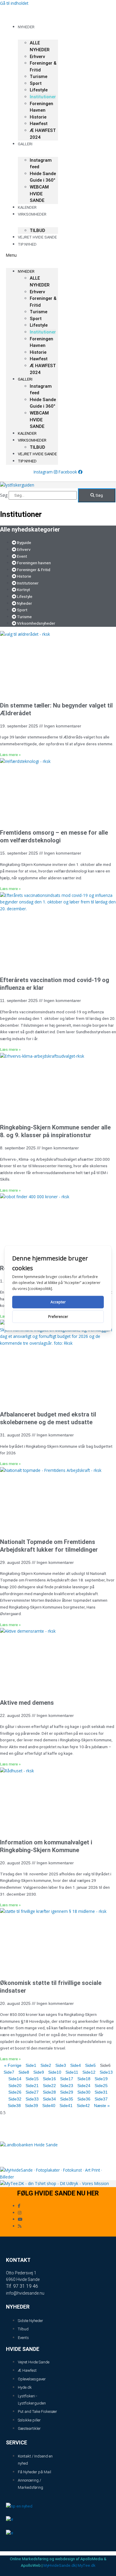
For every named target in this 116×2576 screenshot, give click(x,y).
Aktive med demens (27, 1703)
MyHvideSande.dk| (60, 2565)
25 (101, 2086)
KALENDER (27, 433)
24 (84, 2086)
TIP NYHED (27, 244)
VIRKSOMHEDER (32, 214)
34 (49, 2099)
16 (49, 2079)
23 (67, 2086)
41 (66, 2106)
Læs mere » (10, 755)
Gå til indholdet (14, 3)
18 (84, 2079)
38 (14, 2106)
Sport (36, 83)
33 (32, 2099)
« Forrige (13, 2065)
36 (84, 2099)
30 (84, 2092)
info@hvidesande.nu (25, 2293)
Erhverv (37, 57)
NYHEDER (26, 27)
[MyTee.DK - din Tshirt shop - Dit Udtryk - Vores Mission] (54, 2183)
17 (67, 2079)
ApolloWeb (31, 2565)
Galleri (25, 144)
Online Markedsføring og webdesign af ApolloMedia (56, 2559)
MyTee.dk (87, 2565)
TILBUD (37, 447)
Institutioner (43, 97)
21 (32, 2086)
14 (15, 2079)
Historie (38, 117)
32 (15, 2099)
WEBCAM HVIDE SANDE (39, 194)
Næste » (102, 2106)
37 (101, 2099)
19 (101, 2079)
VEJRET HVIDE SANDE (37, 237)
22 (49, 2086)
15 (32, 2079)
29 (67, 2092)
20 (15, 2086)
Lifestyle (39, 90)
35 (67, 2099)
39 (32, 2106)
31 (101, 2092)
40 (49, 2106)
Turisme (39, 77)
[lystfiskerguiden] (17, 485)
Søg (4, 495)
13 (106, 2072)
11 (72, 2072)
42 (83, 2106)
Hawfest (39, 124)
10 (55, 2072)
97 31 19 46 (26, 2286)
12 (89, 2072)
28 (49, 2092)
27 (32, 2092)
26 (15, 2092)
